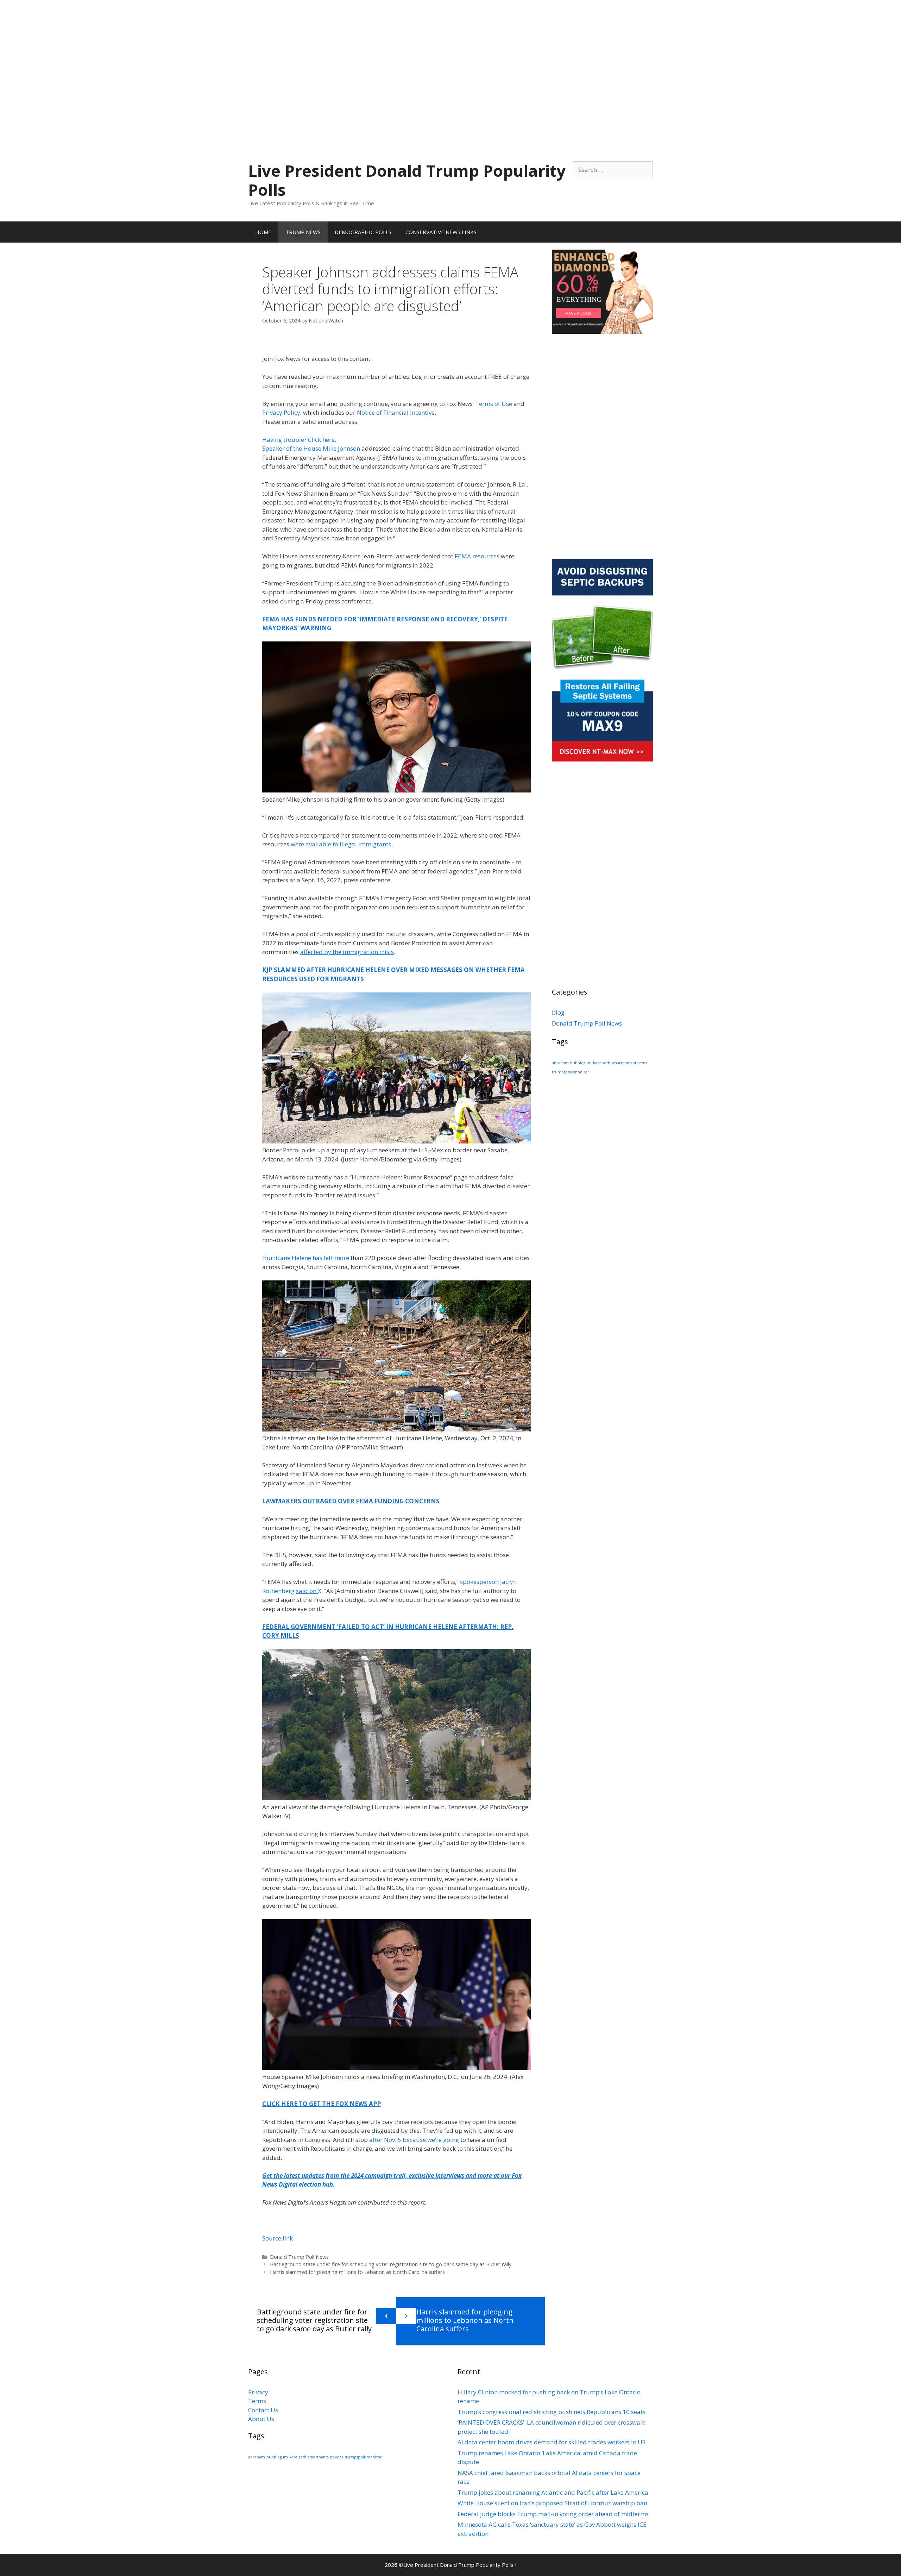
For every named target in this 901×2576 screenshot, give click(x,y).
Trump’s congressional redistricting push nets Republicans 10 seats (552, 2412)
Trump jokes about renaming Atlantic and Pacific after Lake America (553, 2492)
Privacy (258, 2392)
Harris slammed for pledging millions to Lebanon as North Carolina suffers (357, 2272)
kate (597, 1063)
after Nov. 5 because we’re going (414, 2140)
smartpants (622, 1063)
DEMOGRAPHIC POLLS (363, 232)
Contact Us (263, 2410)
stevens (640, 1063)
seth (606, 1063)
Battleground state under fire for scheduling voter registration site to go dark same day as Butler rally (391, 2264)
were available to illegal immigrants (341, 844)
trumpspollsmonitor (571, 1072)
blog (558, 1012)
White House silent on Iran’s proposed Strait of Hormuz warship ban (552, 2503)
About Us (261, 2419)
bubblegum (581, 1063)
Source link (278, 2238)
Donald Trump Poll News (299, 2257)
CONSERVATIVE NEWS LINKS (441, 232)
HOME (263, 232)
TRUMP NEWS (303, 232)
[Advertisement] (450, 49)
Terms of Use (494, 404)
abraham (560, 1063)
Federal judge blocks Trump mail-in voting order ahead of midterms (553, 2514)
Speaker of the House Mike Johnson (311, 448)
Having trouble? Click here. (299, 440)
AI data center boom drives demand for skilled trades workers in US (552, 2442)
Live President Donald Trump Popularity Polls (407, 180)
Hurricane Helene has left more (306, 1258)
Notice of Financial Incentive (396, 412)
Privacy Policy (281, 412)
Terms (257, 2401)
